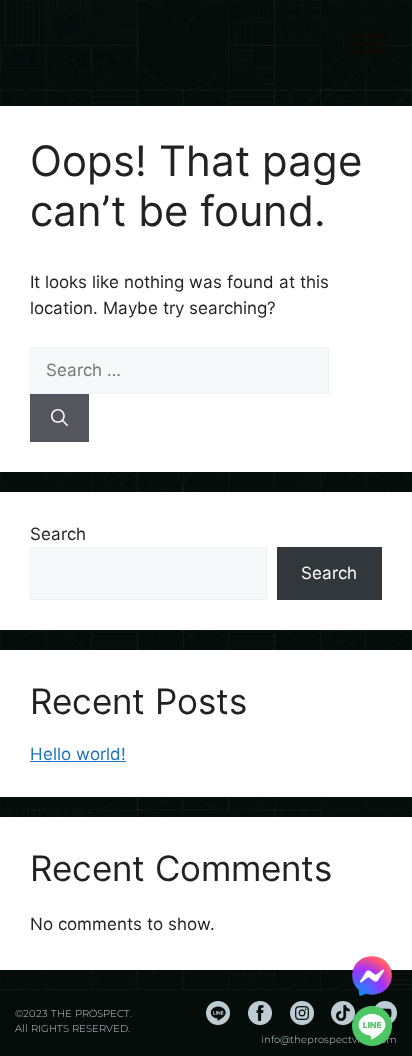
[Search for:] (179, 370)
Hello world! (78, 754)
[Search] (59, 418)
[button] (368, 42)
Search (58, 534)
